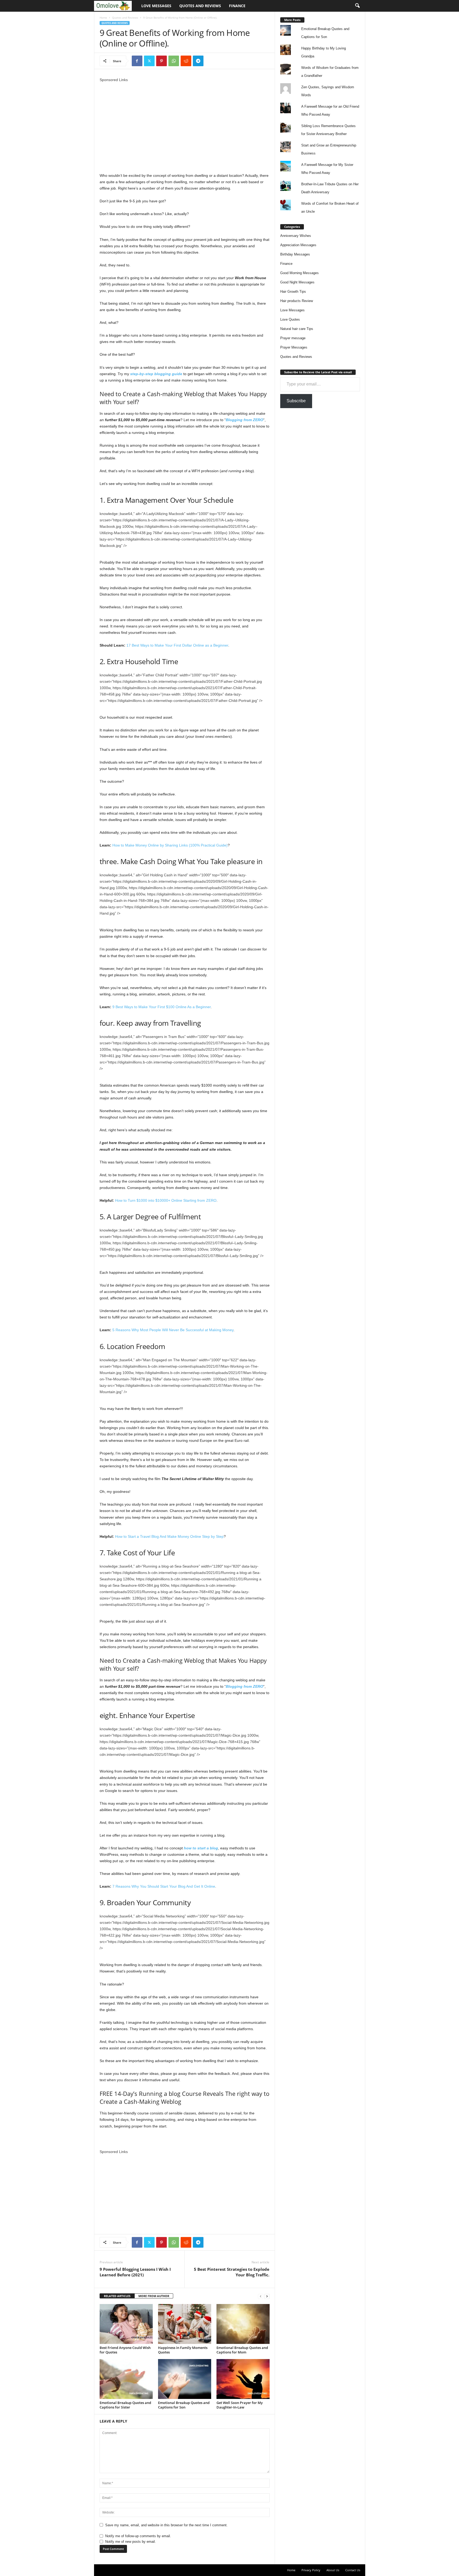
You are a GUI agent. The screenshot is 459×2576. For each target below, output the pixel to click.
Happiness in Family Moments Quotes (183, 2350)
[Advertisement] (185, 120)
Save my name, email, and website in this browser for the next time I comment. (166, 2525)
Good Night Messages (297, 282)
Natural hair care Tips (297, 329)
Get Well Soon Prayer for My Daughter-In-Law (240, 2405)
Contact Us (353, 2570)
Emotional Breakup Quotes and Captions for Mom (242, 2350)
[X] (149, 61)
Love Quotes (290, 319)
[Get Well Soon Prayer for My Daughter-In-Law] (243, 2379)
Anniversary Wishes (296, 236)
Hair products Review (297, 301)
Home (103, 18)
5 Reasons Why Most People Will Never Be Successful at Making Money (173, 1330)
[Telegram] (198, 61)
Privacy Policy (311, 2570)
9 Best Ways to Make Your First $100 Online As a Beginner (161, 1007)
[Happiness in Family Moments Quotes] (185, 2324)
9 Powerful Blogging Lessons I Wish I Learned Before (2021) (135, 2272)
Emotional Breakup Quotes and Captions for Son (184, 2405)
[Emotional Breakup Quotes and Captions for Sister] (126, 2379)
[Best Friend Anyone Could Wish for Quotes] (126, 2324)
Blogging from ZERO (245, 420)
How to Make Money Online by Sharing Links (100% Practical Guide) (170, 845)
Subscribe (296, 401)
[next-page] (267, 2296)
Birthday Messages (295, 254)
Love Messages (156, 6)
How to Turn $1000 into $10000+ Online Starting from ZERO (166, 1200)
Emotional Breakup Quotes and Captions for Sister (125, 2405)
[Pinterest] (161, 61)
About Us (333, 2570)
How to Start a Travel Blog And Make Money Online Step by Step (169, 1536)
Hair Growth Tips (293, 292)
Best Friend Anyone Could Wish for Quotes (125, 2350)
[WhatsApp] (174, 61)
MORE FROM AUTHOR (154, 2296)
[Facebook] (137, 61)
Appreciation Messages (298, 245)
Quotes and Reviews (200, 6)
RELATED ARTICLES (117, 2296)
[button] (357, 6)
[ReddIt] (186, 61)
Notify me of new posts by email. (131, 2542)
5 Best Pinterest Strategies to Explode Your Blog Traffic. (232, 2272)
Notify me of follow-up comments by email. (138, 2536)
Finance (237, 6)
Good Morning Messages (299, 273)
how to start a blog (201, 1848)
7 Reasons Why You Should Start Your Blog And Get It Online (164, 1886)
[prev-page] (261, 2296)
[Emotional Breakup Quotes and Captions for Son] (185, 2379)
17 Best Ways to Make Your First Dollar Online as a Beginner (177, 645)
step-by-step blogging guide (156, 374)
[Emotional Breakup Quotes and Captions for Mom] (243, 2324)
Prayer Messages (294, 347)
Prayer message (293, 338)
